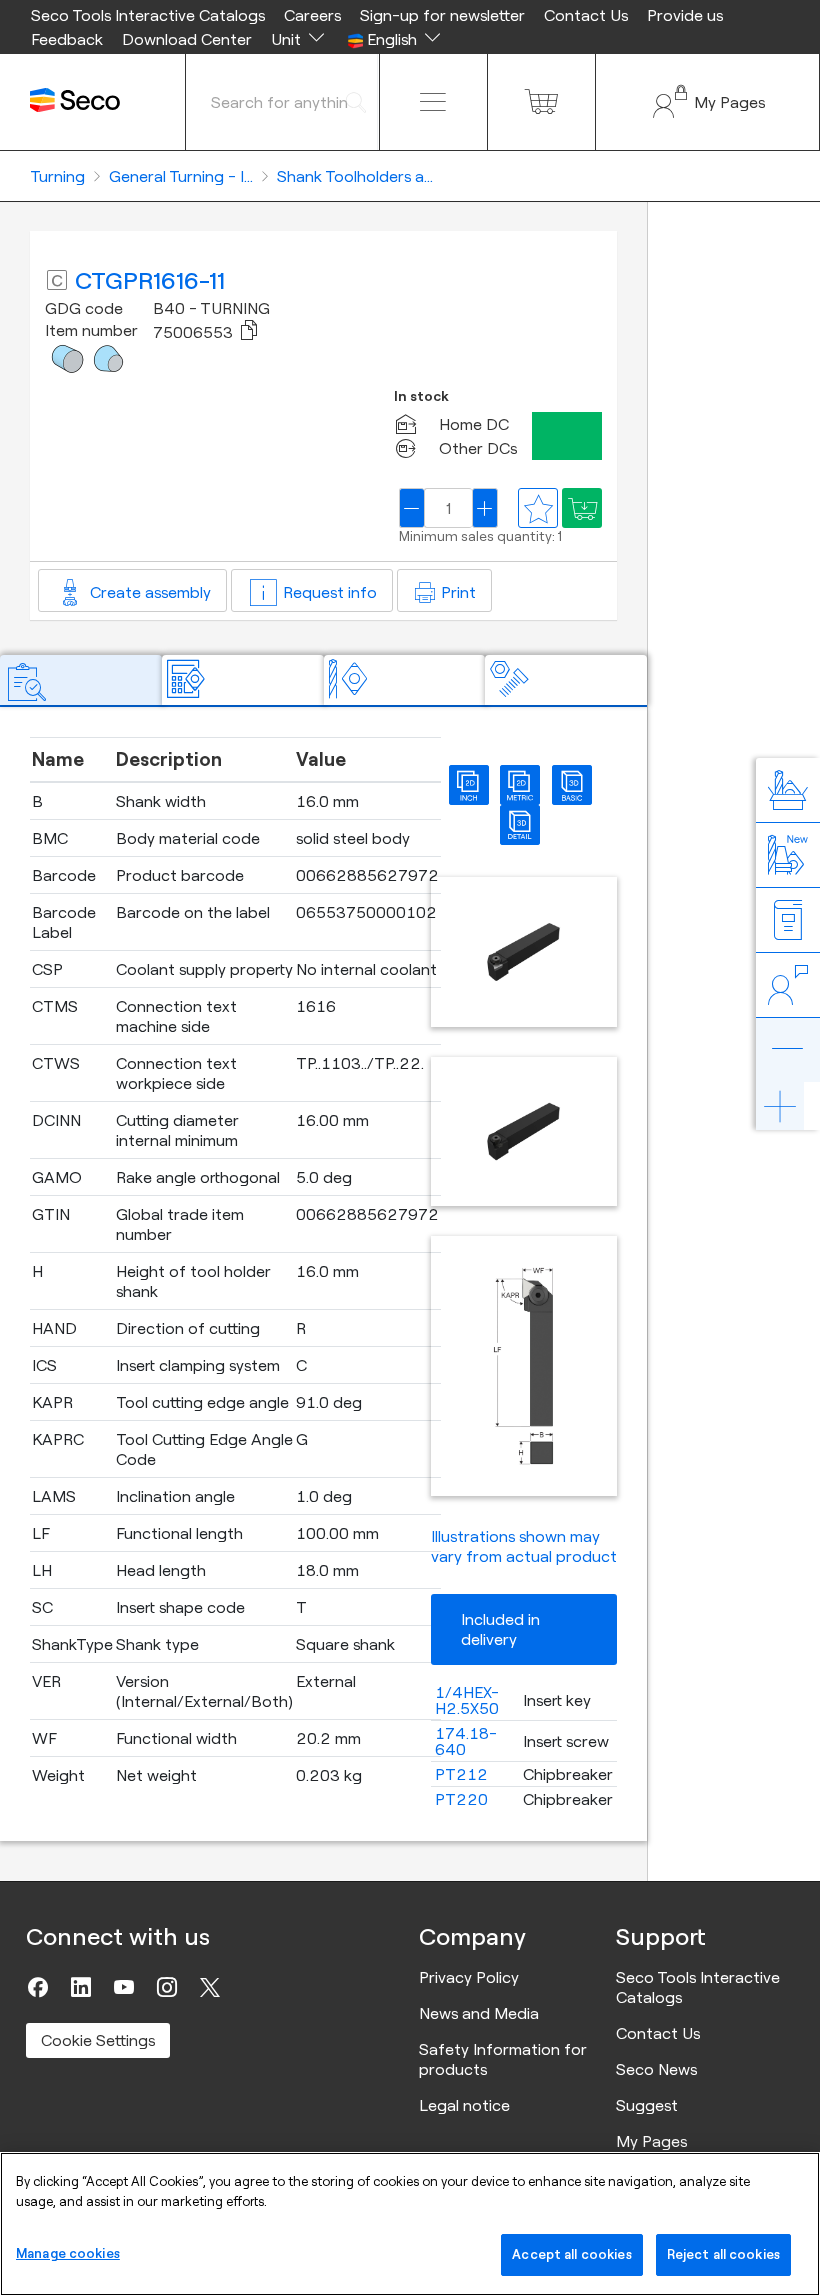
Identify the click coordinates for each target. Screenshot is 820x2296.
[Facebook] (38, 1987)
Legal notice (464, 2105)
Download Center (187, 39)
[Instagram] (167, 1987)
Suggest (647, 2105)
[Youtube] (124, 1987)
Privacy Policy (469, 1977)
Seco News (656, 2069)
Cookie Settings (98, 2040)
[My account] (707, 102)
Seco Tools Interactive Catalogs (148, 15)
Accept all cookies (571, 2254)
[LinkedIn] (81, 1987)
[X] (210, 1987)
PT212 (461, 1774)
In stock (421, 396)
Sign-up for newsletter (442, 15)
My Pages (651, 2141)
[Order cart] (541, 102)
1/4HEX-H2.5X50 (467, 1700)
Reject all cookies (723, 2254)
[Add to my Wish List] (582, 508)
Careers (312, 15)
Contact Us (586, 15)
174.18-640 (466, 1741)
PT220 (461, 1799)
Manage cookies (68, 2253)
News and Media (479, 2013)
